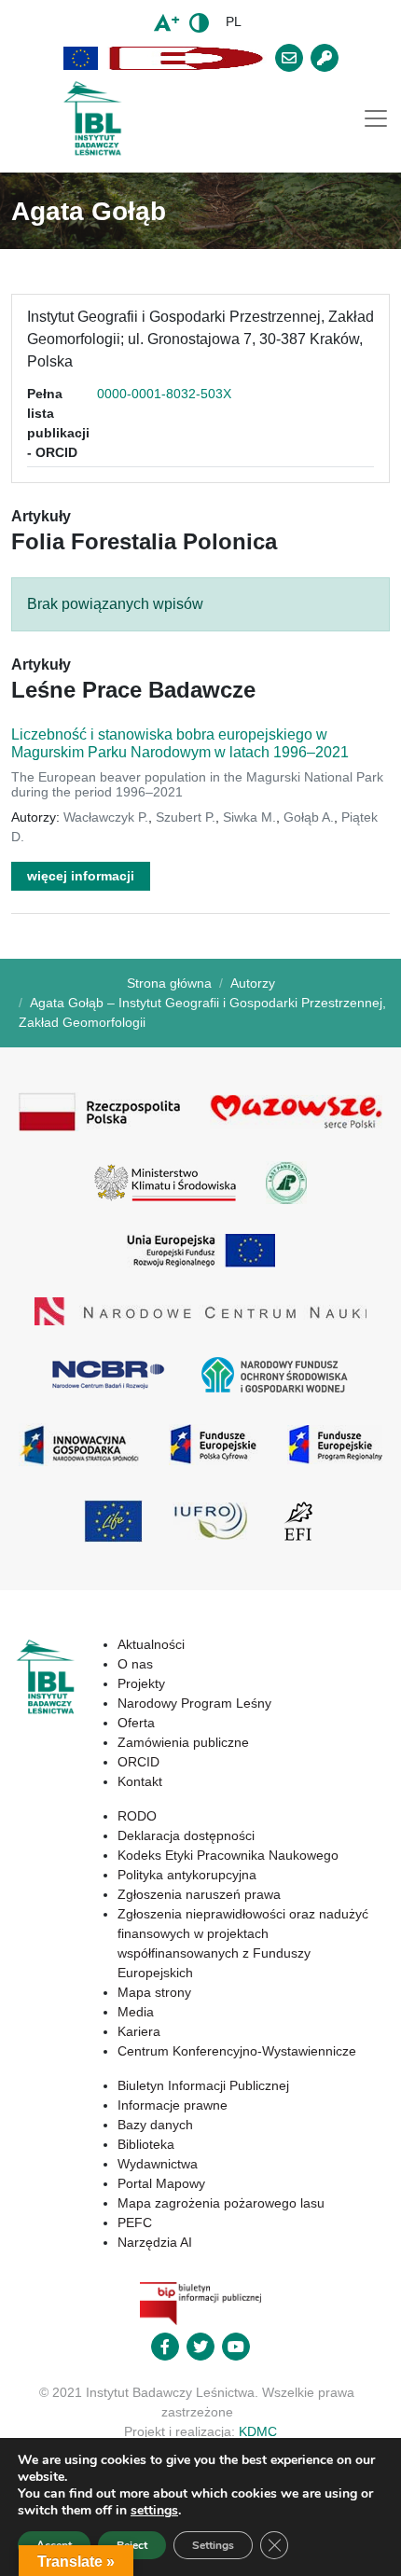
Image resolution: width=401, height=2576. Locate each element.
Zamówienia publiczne (183, 1742)
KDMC (258, 2431)
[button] (81, 58)
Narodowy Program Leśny (194, 1703)
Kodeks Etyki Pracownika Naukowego (228, 1855)
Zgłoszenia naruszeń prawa (199, 1894)
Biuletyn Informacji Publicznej (203, 2085)
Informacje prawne (173, 2105)
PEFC (135, 2223)
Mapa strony (154, 1992)
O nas (135, 1664)
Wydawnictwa (158, 2164)
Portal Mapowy (161, 2183)
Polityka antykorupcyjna (187, 1875)
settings (154, 2511)
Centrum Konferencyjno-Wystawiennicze (237, 2051)
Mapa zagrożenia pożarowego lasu (221, 2203)
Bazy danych (155, 2125)
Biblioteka (146, 2144)
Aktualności (151, 1644)
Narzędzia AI (155, 2242)
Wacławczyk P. (106, 817)
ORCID (138, 1762)
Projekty (141, 1683)
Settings (213, 2545)
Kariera (139, 2031)
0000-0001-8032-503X (164, 394)
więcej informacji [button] (81, 876)
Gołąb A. (309, 817)
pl (234, 21)
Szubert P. (186, 817)
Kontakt (140, 1781)
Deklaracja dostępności (186, 1835)
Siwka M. (249, 817)
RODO (137, 1816)
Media (136, 2012)
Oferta (136, 1723)
